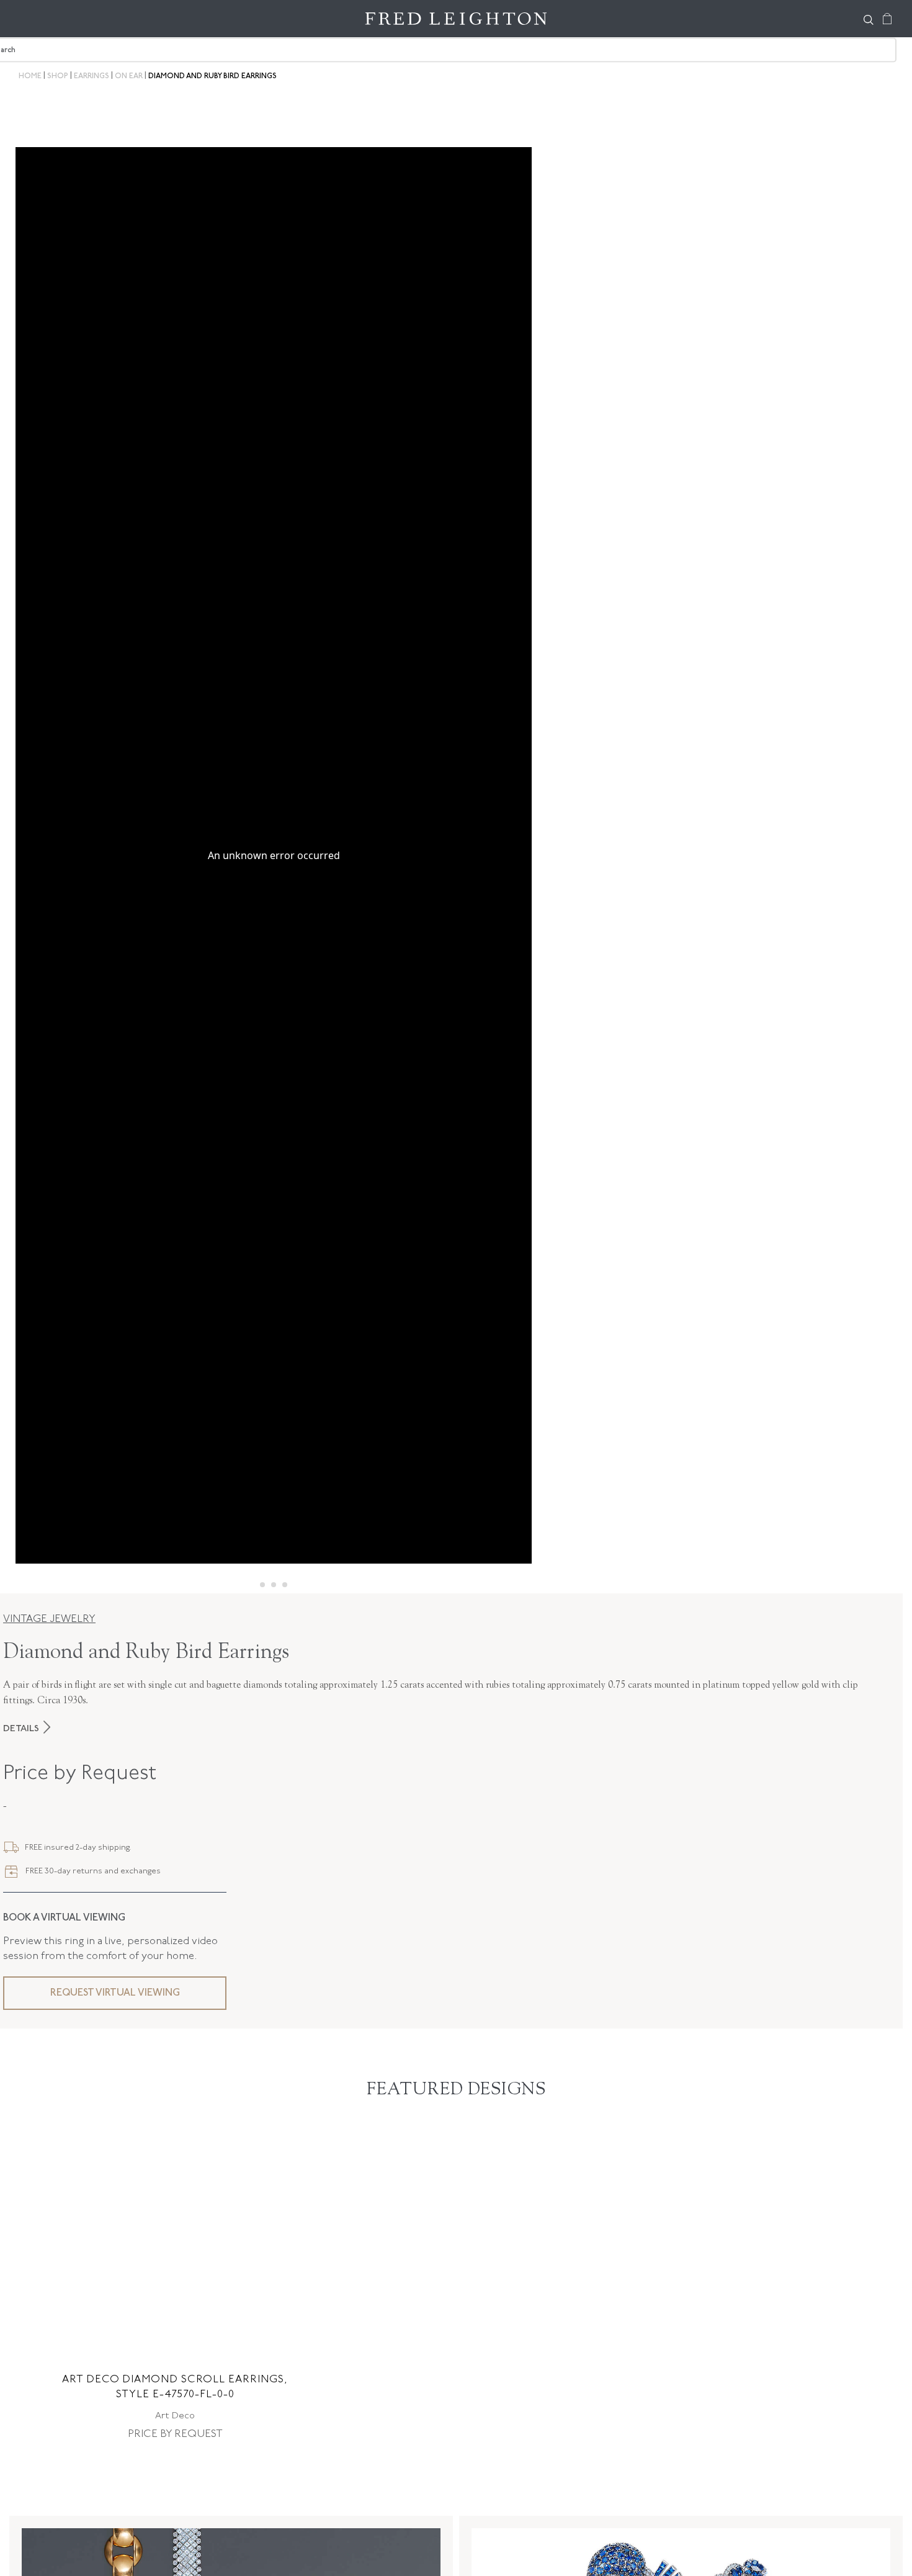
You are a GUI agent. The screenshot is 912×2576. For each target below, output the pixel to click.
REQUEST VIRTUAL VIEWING (115, 1993)
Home (30, 76)
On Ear (129, 76)
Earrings (92, 76)
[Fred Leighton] (456, 19)
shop (58, 76)
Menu (31, 19)
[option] (175, 2287)
